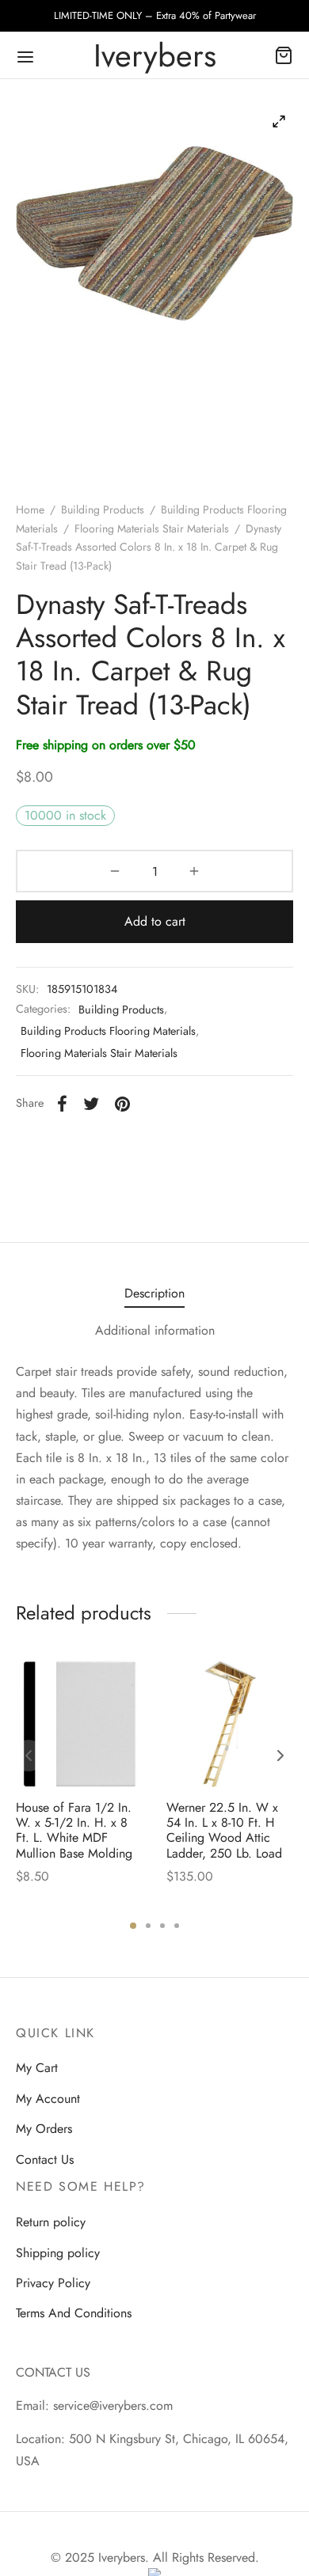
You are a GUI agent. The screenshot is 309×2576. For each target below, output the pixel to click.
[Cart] (284, 55)
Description (154, 1293)
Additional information (155, 1330)
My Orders (44, 2129)
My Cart (37, 2068)
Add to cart (155, 921)
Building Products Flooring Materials (108, 1031)
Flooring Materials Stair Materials (152, 528)
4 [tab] (177, 1926)
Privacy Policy (53, 2283)
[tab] (154, 1293)
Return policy (51, 2222)
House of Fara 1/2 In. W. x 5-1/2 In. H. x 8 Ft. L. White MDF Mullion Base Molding (74, 1830)
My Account (48, 2099)
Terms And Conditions (74, 2313)
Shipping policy (58, 2253)
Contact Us (45, 2159)
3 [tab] (162, 1926)
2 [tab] (148, 1926)
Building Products (103, 510)
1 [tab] (133, 1926)
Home (30, 510)
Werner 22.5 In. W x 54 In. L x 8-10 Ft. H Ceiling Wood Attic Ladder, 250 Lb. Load (224, 1830)
